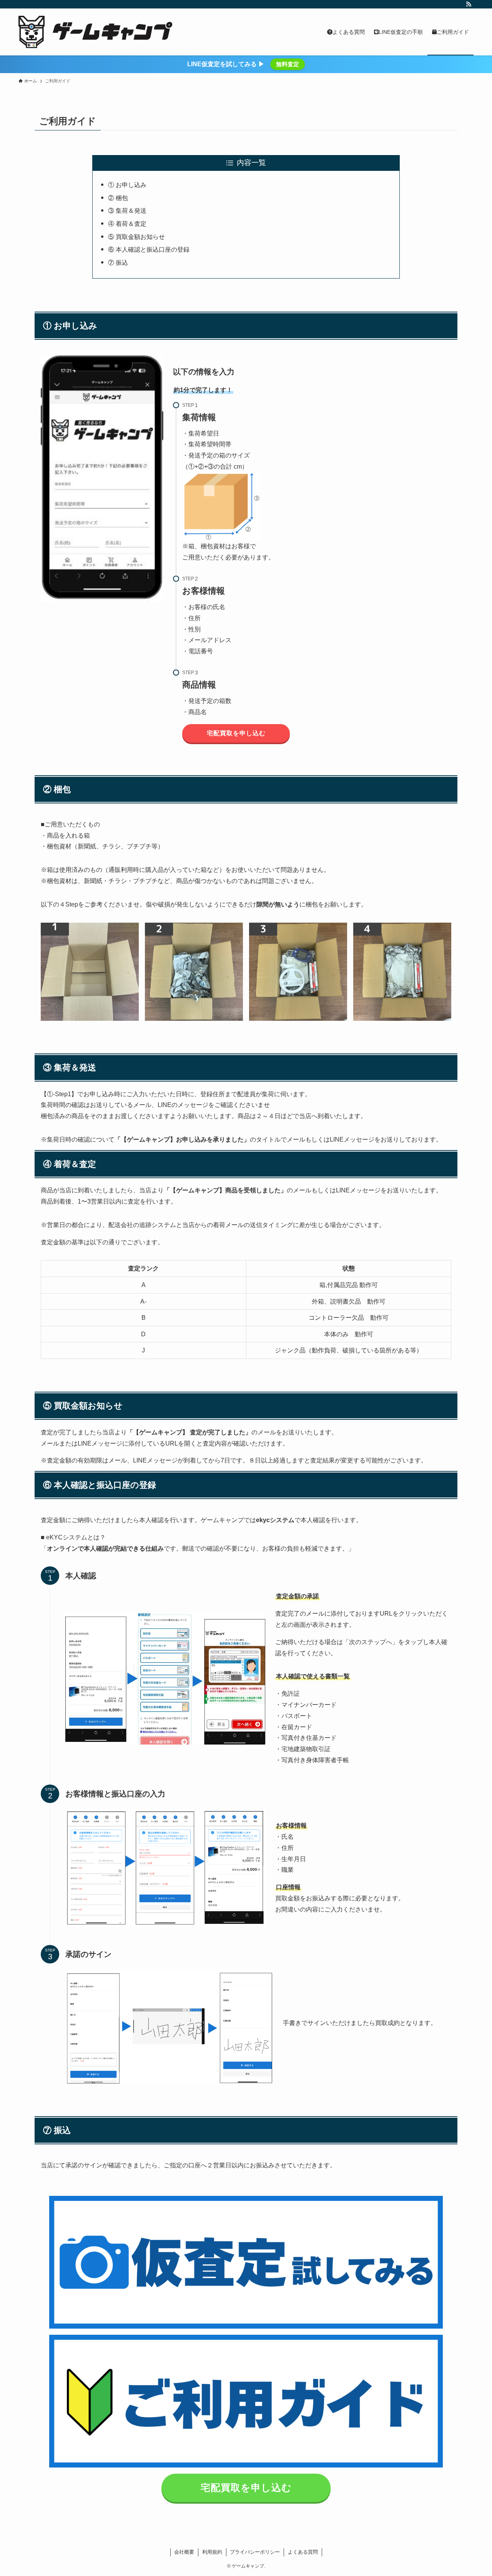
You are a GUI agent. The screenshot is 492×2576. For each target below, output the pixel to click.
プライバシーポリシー (255, 2552)
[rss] (469, 4)
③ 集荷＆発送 (127, 211)
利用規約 (212, 2552)
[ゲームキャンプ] (95, 32)
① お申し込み (127, 185)
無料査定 (288, 64)
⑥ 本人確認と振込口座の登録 (149, 250)
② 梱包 (118, 198)
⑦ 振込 (118, 263)
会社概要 (184, 2552)
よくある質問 (303, 2552)
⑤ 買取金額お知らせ (136, 237)
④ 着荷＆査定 (127, 224)
